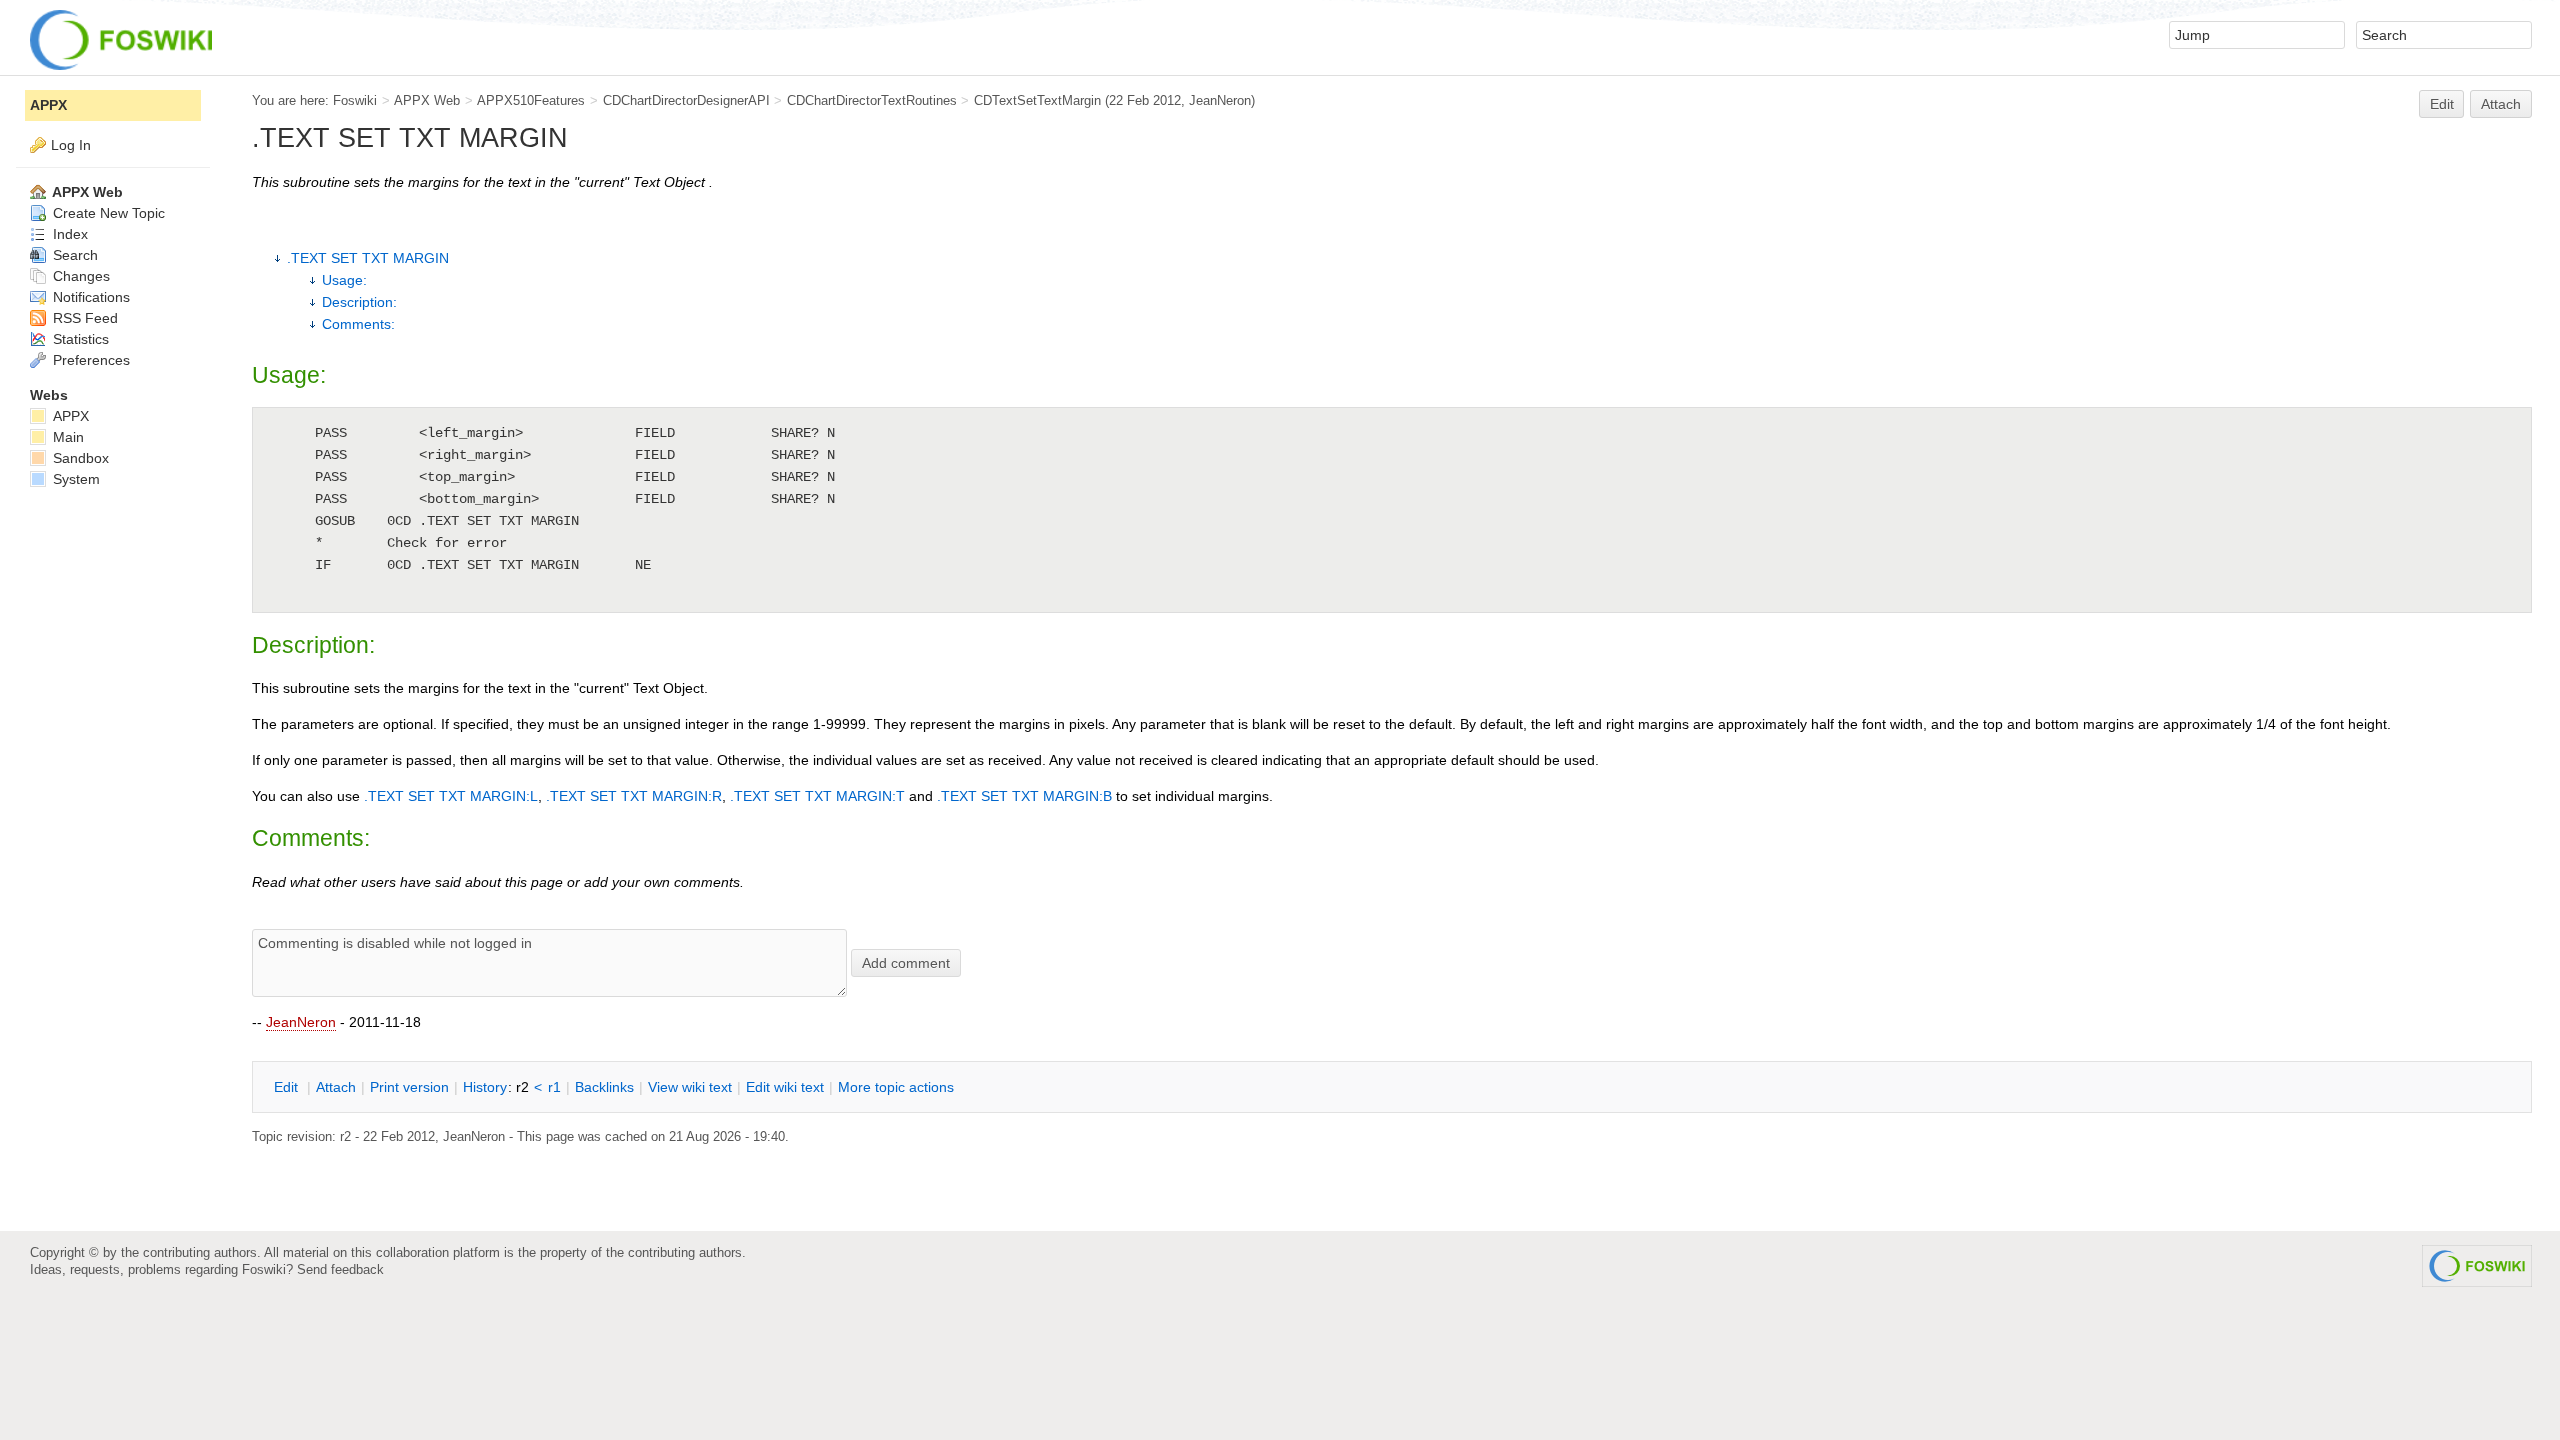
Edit (2442, 104)
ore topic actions (896, 1087)
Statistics (79, 339)
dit (288, 1087)
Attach (2501, 104)
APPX (48, 105)
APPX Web (427, 100)
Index (68, 234)
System (74, 479)
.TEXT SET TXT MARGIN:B (1024, 796)
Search (73, 255)
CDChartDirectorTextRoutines (872, 100)
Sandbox (79, 458)
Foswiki (355, 100)
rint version (409, 1087)
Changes (79, 276)
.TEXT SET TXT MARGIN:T (817, 796)
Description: (359, 302)
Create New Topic (107, 213)
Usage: (344, 280)
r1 (554, 1087)
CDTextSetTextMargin (1037, 100)
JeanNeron (301, 1022)
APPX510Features (531, 100)
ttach (336, 1087)
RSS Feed (83, 318)
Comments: (358, 324)
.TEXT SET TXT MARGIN (368, 258)
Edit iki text (785, 1087)
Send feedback (340, 1269)
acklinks (604, 1087)
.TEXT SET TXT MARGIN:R (634, 796)
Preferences (89, 360)
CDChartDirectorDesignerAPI (686, 100)
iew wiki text (690, 1087)
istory (485, 1087)
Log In (71, 145)
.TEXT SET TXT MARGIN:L (451, 796)
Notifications (89, 297)
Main (66, 437)
